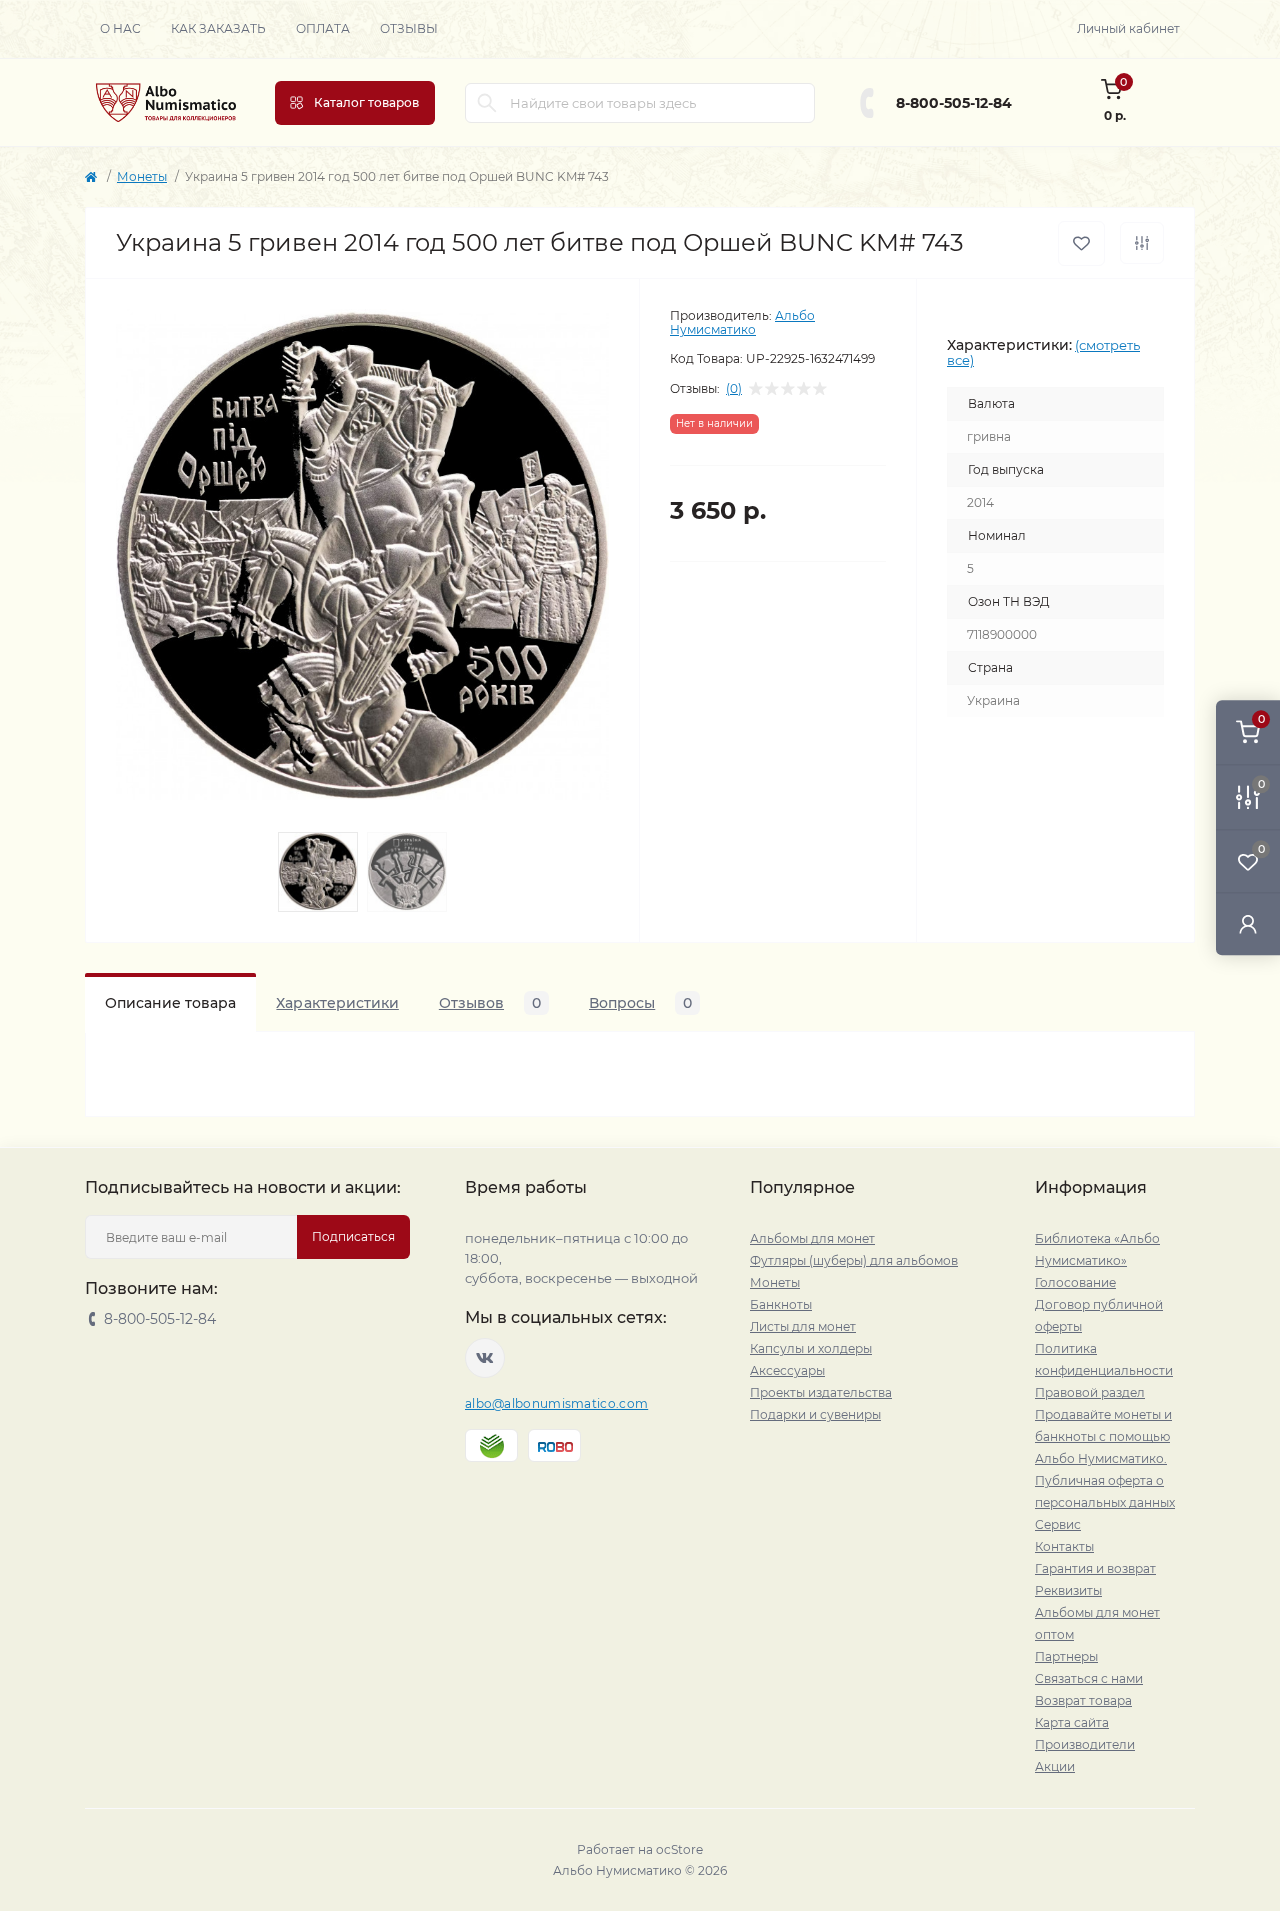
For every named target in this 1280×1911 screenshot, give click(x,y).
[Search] (487, 103)
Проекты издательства (821, 1392)
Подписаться (353, 1236)
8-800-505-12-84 (954, 103)
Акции (1055, 1766)
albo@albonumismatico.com (556, 1403)
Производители (1085, 1744)
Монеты (142, 176)
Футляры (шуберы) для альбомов (854, 1260)
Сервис (1058, 1524)
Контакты (1064, 1546)
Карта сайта (1072, 1722)
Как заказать (218, 28)
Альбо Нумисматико (742, 322)
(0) (734, 389)
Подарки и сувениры (815, 1414)
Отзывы (409, 28)
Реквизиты (1068, 1590)
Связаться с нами (1089, 1678)
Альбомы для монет (812, 1238)
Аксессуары (787, 1370)
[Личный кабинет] (1248, 923)
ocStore (679, 1849)
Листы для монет (803, 1326)
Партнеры (1066, 1656)
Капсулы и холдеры (811, 1348)
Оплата (323, 28)
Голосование (1075, 1282)
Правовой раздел (1090, 1392)
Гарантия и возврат (1095, 1568)
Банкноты (781, 1304)
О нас (120, 28)
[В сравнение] (1142, 243)
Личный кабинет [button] (1128, 28)
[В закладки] (1081, 243)
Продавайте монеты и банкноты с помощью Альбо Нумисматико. (1103, 1436)
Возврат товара (1083, 1700)
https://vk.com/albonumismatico (485, 1358)
